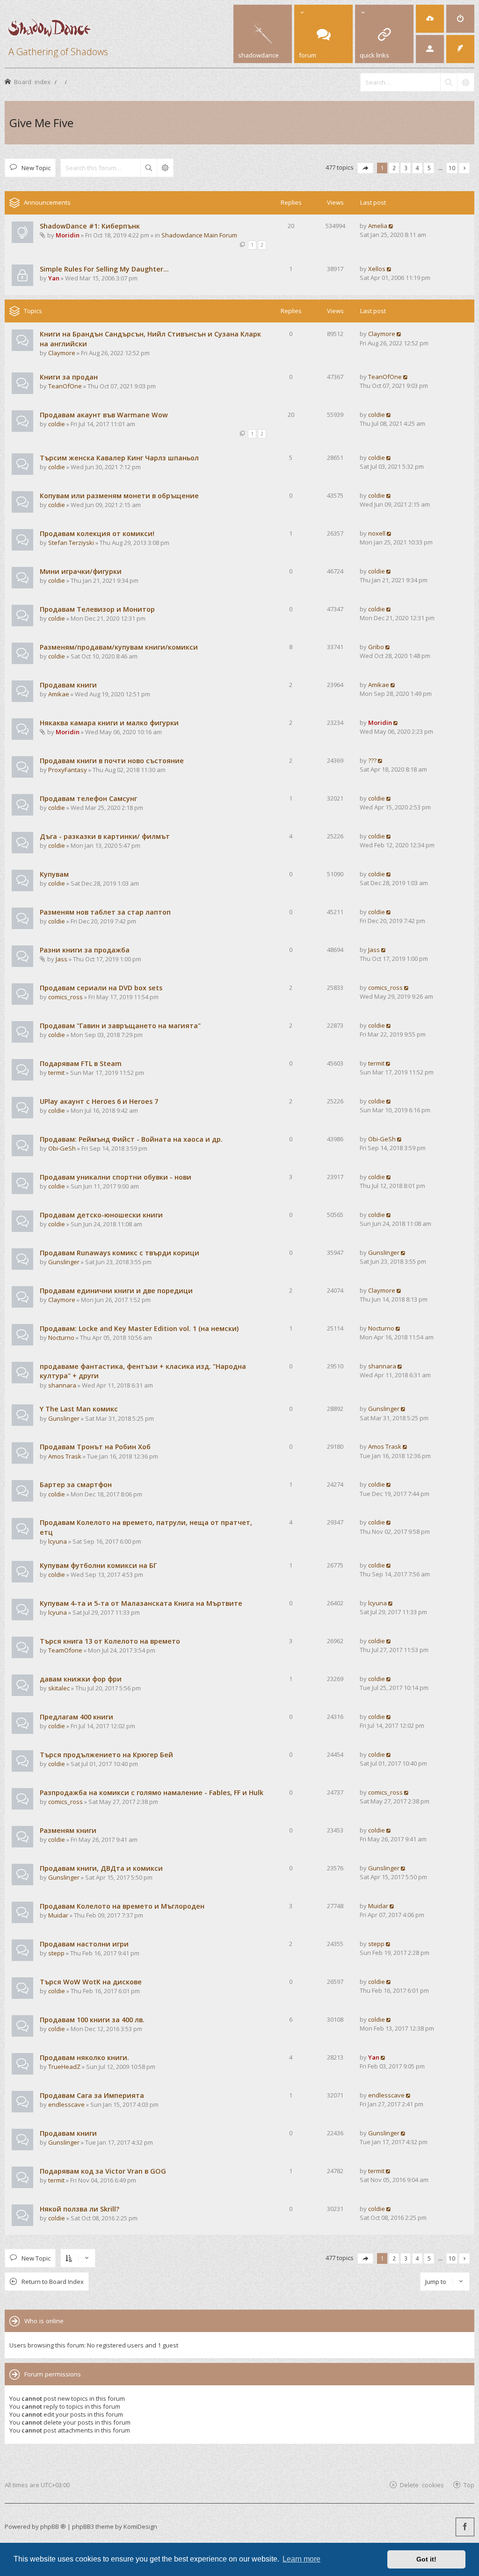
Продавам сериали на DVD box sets (101, 988)
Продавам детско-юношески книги (101, 1215)
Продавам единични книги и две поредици (116, 1291)
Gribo (376, 647)
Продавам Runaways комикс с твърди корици (120, 1253)
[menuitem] (430, 19)
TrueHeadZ (64, 2067)
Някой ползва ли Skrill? (80, 2209)
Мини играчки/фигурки (81, 571)
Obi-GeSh (62, 1148)
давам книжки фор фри (81, 1679)
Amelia (378, 226)
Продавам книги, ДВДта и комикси (101, 1868)
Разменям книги (68, 1830)
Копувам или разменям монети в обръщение (119, 496)
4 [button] (417, 168)
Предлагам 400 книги (76, 1717)
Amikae (59, 694)
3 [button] (406, 168)
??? (372, 760)
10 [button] (452, 168)
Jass (62, 959)
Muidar (58, 1915)
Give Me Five (41, 123)
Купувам (54, 874)
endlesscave (66, 2104)
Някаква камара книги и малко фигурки (109, 723)
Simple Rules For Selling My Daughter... (104, 269)
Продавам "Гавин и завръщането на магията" (120, 1026)
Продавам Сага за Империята (92, 2095)
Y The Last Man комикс (79, 1409)
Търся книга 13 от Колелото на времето (110, 1641)
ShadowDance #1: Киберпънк (90, 226)
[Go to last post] (391, 226)
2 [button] (394, 168)
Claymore (62, 353)
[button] (365, 168)
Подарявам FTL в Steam (81, 1063)
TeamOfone (65, 1650)
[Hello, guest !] (430, 49)
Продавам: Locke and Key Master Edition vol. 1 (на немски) (139, 1328)
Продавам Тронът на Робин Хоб (95, 1447)
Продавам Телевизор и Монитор (97, 609)
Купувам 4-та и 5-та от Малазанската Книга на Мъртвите (141, 1603)
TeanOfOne (65, 386)
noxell (377, 533)
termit (56, 1073)
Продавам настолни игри (84, 1944)
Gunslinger (64, 1262)
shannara (62, 1385)
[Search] (449, 82)
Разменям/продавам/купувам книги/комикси (119, 647)
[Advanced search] (465, 82)
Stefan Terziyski (71, 543)
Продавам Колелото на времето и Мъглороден (122, 1906)
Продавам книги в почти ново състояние (112, 761)
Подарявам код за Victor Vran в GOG (103, 2171)
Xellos (377, 269)
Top (469, 2485)
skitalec (59, 1688)
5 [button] (429, 168)
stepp (56, 1953)
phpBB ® (53, 2526)
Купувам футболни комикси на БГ (98, 1565)
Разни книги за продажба (85, 950)
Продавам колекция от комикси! (97, 533)
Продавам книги (68, 685)
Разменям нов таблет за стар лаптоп (105, 912)
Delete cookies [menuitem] (422, 2485)
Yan (54, 278)
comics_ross (65, 997)
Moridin (68, 235)
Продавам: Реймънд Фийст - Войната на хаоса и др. (131, 1139)
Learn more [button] (301, 2559)
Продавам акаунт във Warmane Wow (104, 415)
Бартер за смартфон (76, 1485)
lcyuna (58, 1541)
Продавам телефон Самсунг (88, 798)
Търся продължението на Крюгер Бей (106, 1755)
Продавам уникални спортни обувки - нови (116, 1177)
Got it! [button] (426, 2559)
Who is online (44, 2321)
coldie (57, 424)
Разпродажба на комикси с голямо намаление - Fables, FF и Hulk (152, 1792)
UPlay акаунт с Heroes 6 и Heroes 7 (99, 1101)
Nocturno (61, 1338)
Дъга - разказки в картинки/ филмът (105, 836)
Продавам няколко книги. (84, 2057)
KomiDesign (140, 2526)
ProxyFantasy (68, 770)
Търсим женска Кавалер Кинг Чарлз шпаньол (119, 458)
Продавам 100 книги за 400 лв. (92, 2020)
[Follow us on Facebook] (465, 2527)
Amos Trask (65, 1456)
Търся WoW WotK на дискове (91, 1982)
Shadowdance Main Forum (199, 235)
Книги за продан (69, 377)
